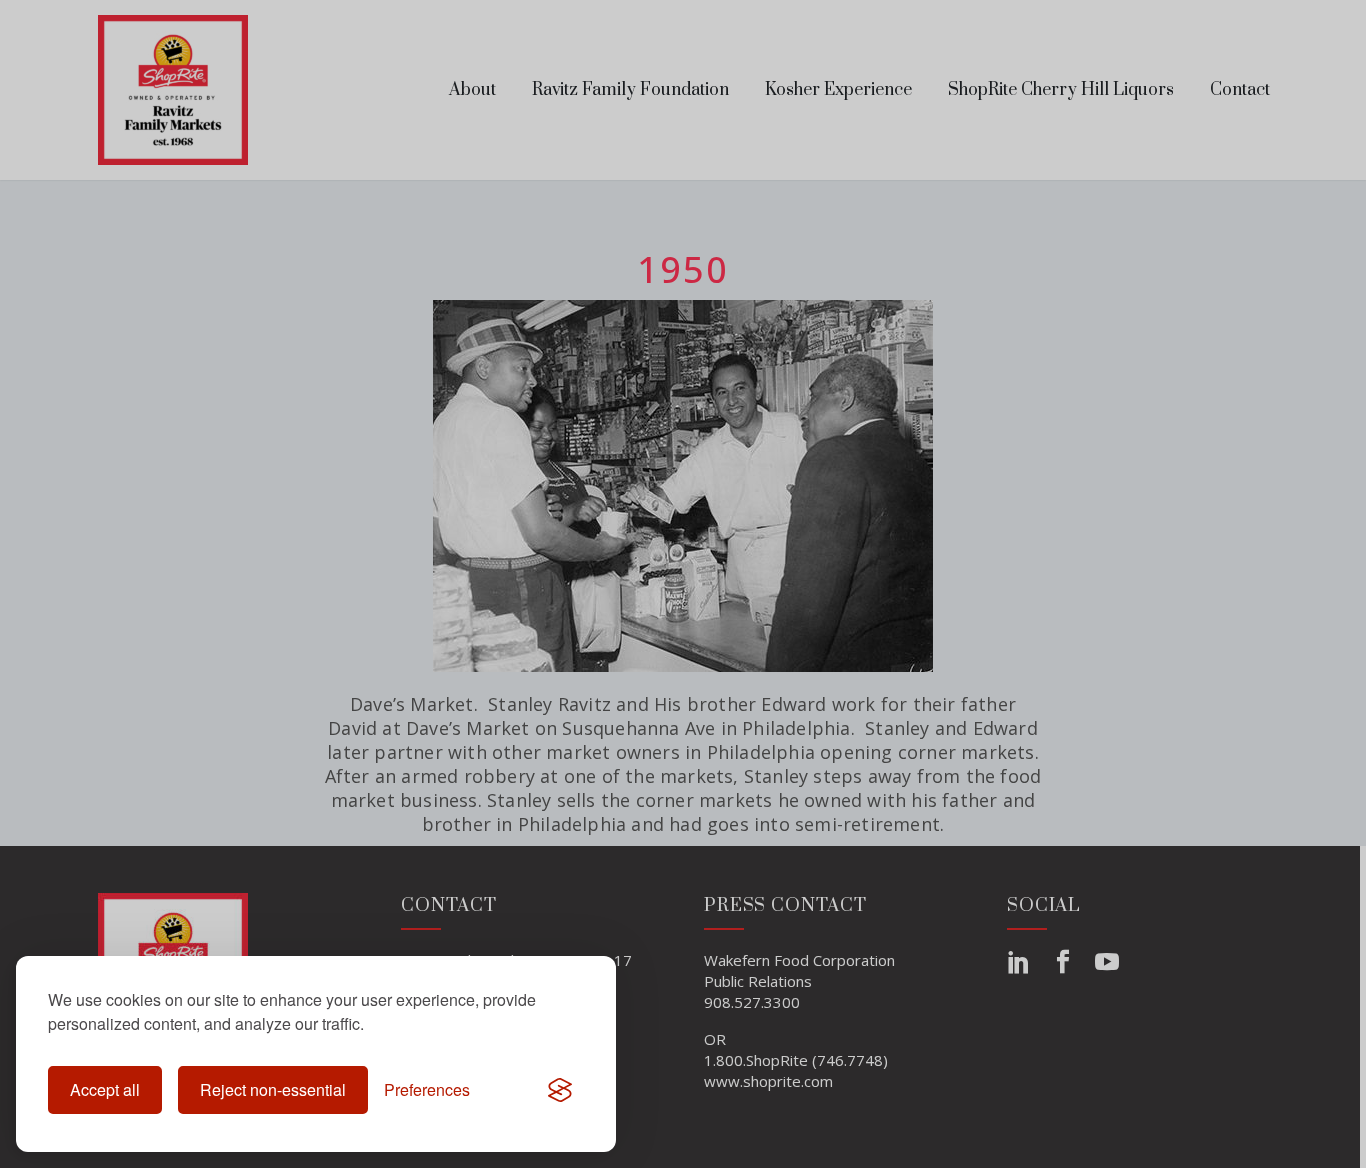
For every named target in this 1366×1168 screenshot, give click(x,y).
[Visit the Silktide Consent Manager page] (560, 1090)
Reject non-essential (273, 1089)
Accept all (105, 1089)
